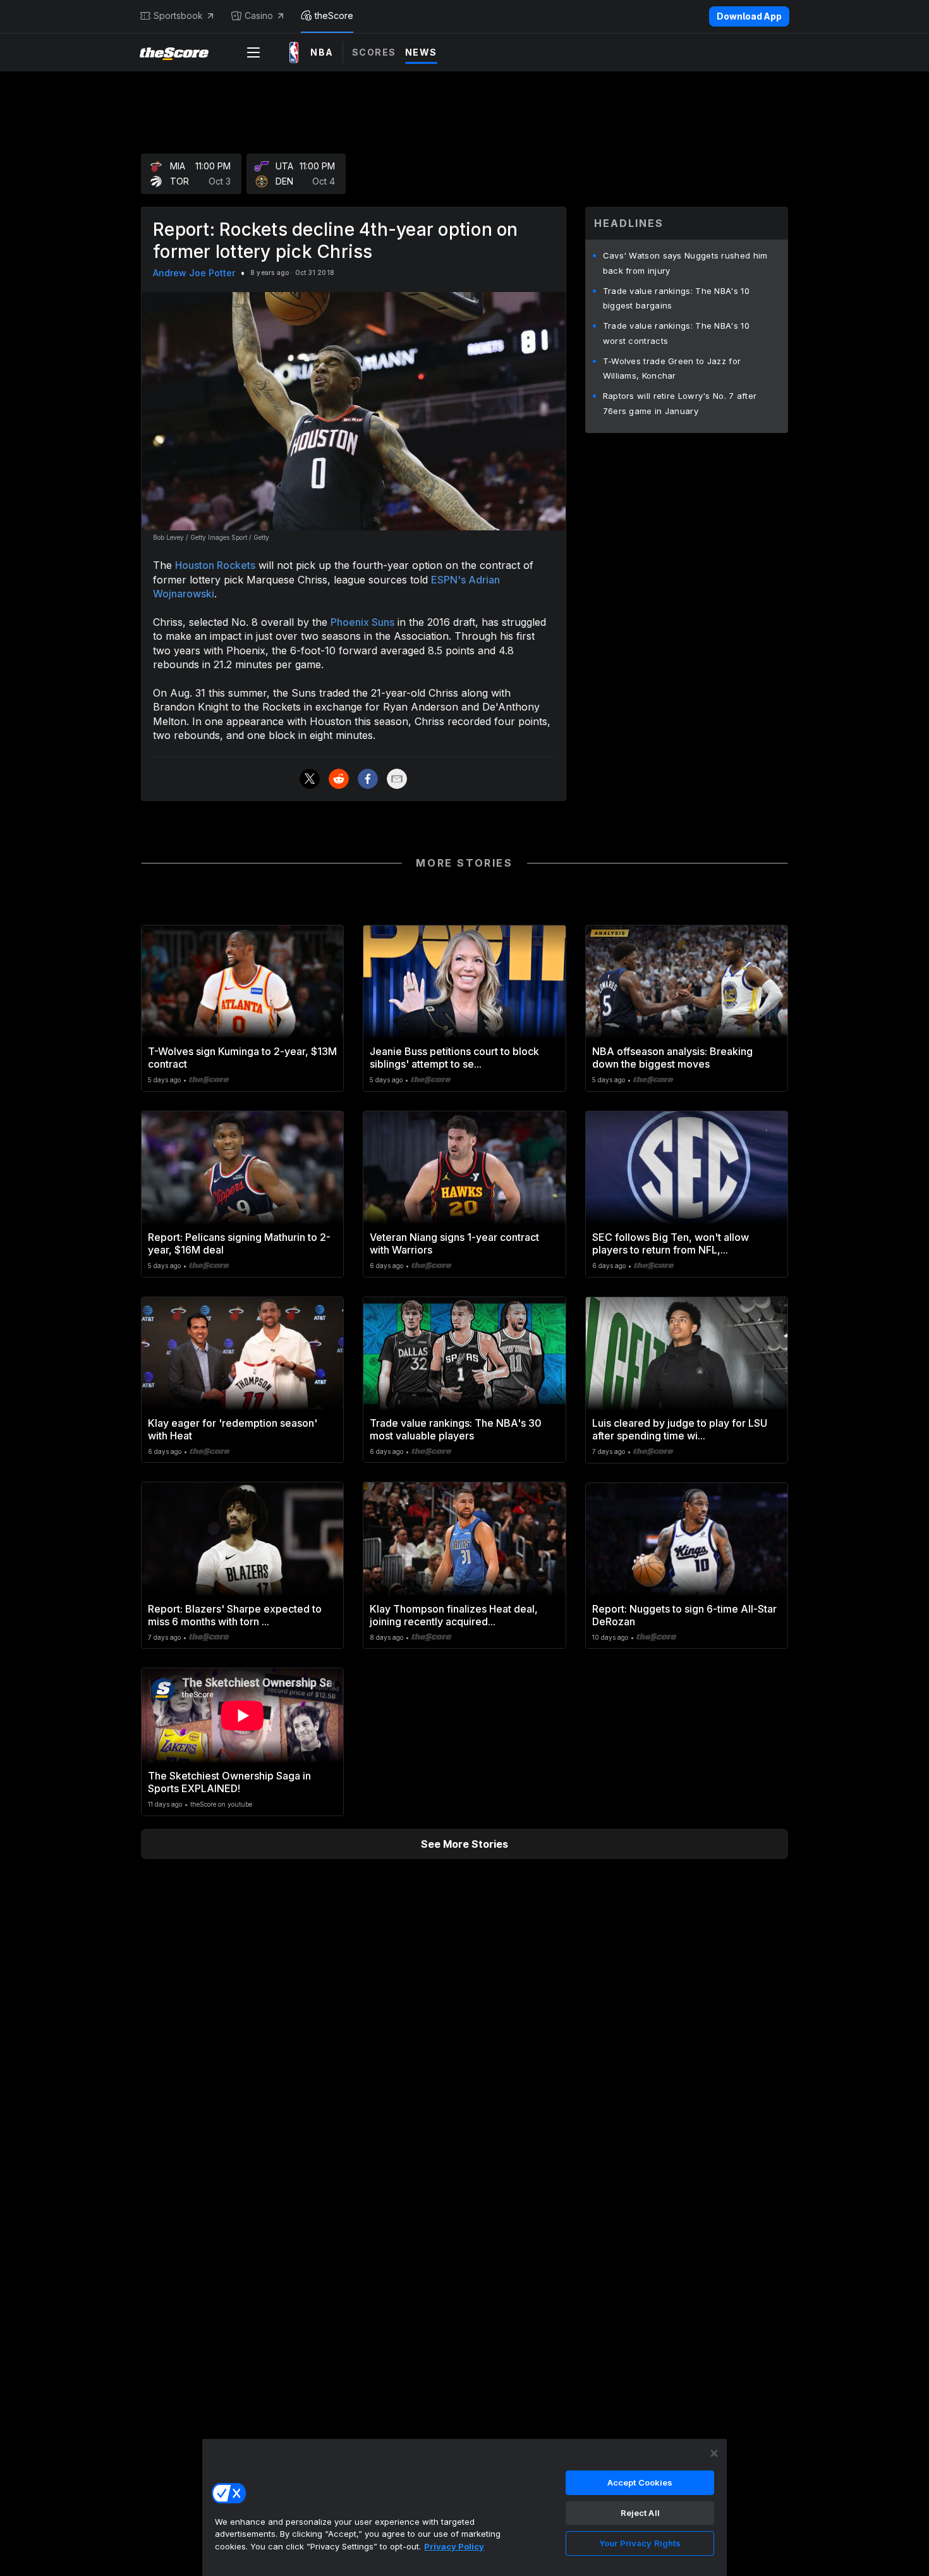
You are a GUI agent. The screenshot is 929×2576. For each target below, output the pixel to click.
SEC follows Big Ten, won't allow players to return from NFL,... (671, 1243)
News (421, 52)
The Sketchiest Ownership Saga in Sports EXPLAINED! (229, 1782)
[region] (464, 2507)
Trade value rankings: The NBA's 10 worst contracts (676, 333)
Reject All (640, 2513)
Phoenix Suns (362, 622)
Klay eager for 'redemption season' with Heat (233, 1429)
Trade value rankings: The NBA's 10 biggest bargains (676, 298)
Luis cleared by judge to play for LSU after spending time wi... (680, 1429)
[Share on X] (310, 779)
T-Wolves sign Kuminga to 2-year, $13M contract (242, 1058)
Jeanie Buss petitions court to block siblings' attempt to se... (454, 1058)
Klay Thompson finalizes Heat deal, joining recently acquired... (454, 1615)
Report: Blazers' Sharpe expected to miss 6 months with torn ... (235, 1615)
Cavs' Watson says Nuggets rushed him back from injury (685, 263)
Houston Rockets (215, 565)
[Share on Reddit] (339, 779)
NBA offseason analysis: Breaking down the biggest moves (672, 1058)
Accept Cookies (640, 2482)
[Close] (714, 2453)
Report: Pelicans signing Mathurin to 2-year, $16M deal (239, 1243)
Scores (374, 52)
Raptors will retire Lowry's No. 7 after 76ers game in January (680, 403)
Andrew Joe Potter (194, 273)
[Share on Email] (397, 779)
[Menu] (253, 52)
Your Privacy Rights (640, 2543)
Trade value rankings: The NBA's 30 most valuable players (456, 1429)
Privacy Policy (454, 2546)
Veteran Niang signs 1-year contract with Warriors (454, 1243)
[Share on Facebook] (368, 779)
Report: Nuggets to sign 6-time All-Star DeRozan (684, 1615)
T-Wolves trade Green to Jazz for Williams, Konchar (672, 369)
